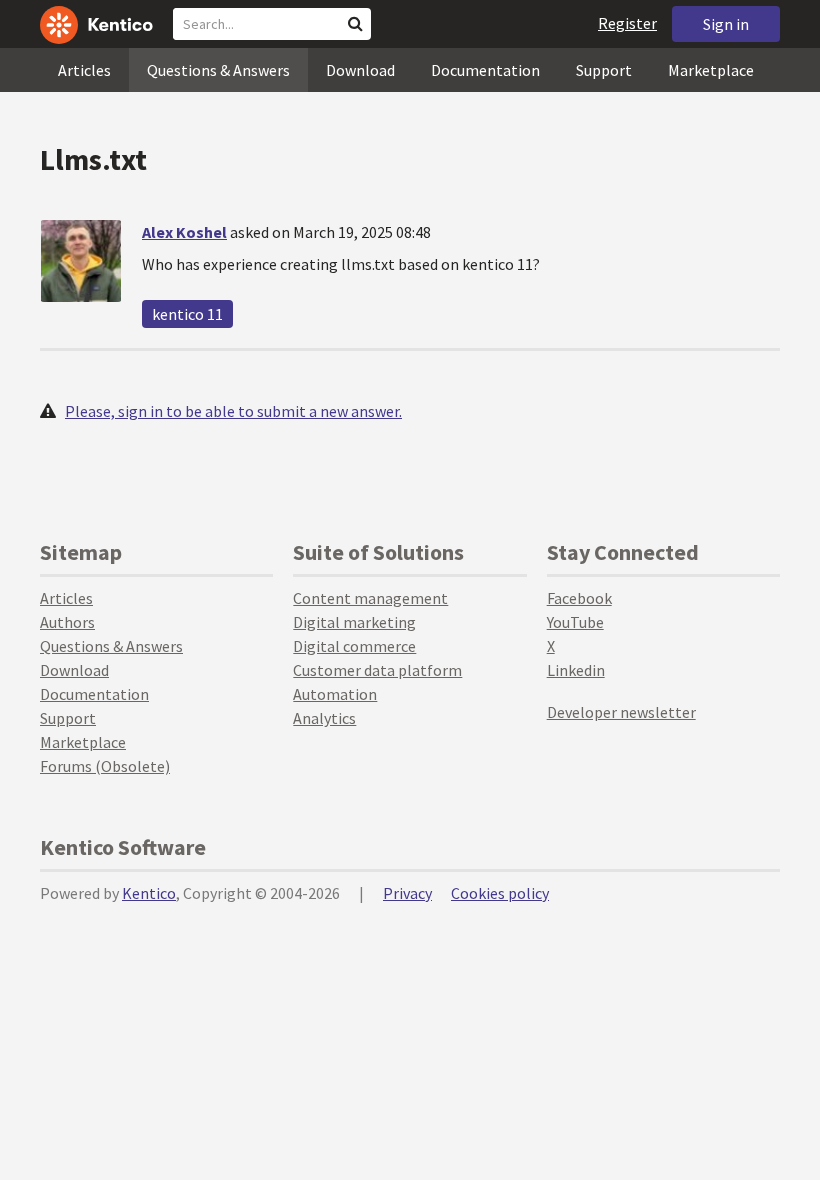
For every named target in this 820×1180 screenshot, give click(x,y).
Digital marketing (354, 622)
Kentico (149, 893)
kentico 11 (187, 314)
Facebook (579, 598)
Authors (67, 622)
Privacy (407, 893)
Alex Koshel (184, 232)
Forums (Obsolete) (105, 766)
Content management (370, 598)
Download (360, 70)
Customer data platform (377, 670)
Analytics (324, 718)
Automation (335, 694)
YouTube (575, 622)
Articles (84, 70)
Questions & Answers (218, 70)
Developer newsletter (621, 712)
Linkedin (576, 670)
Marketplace (711, 70)
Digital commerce (354, 646)
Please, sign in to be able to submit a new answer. (233, 411)
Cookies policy (500, 893)
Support (604, 70)
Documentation (485, 70)
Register (627, 23)
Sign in (726, 24)
